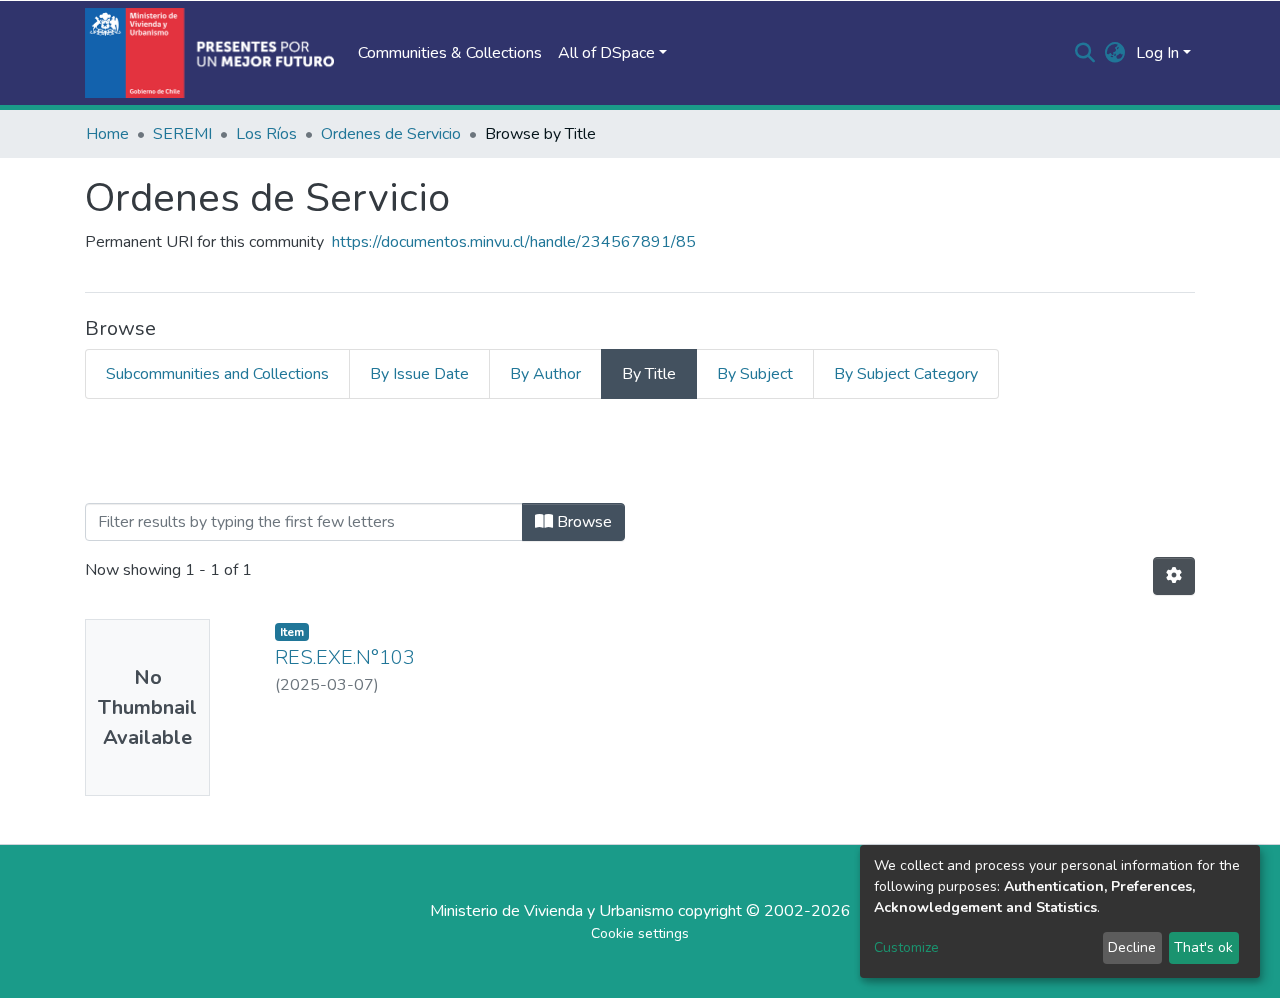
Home (107, 134)
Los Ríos (266, 134)
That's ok (1203, 947)
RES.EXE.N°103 (345, 657)
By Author (545, 374)
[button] (1115, 53)
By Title (649, 374)
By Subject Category (906, 374)
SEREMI (182, 134)
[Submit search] (1085, 53)
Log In (1157, 53)
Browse (582, 522)
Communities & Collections (450, 53)
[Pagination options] (1174, 576)
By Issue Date (419, 374)
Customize (906, 947)
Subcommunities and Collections (217, 374)
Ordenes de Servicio (391, 134)
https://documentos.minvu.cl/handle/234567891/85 (514, 242)
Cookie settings (640, 933)
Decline (1132, 947)
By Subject (755, 374)
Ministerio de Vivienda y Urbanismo (552, 911)
